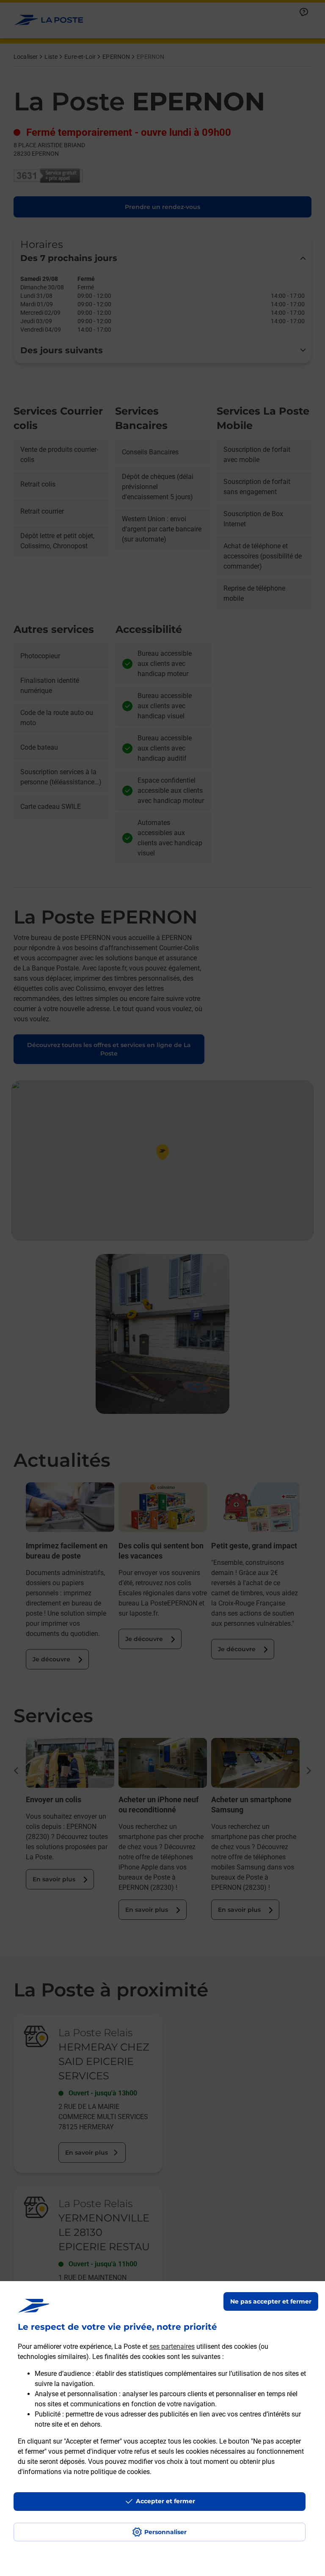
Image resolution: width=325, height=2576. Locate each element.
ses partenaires (172, 2346)
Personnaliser (165, 2532)
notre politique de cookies (112, 2472)
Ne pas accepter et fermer (271, 2301)
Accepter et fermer (165, 2501)
